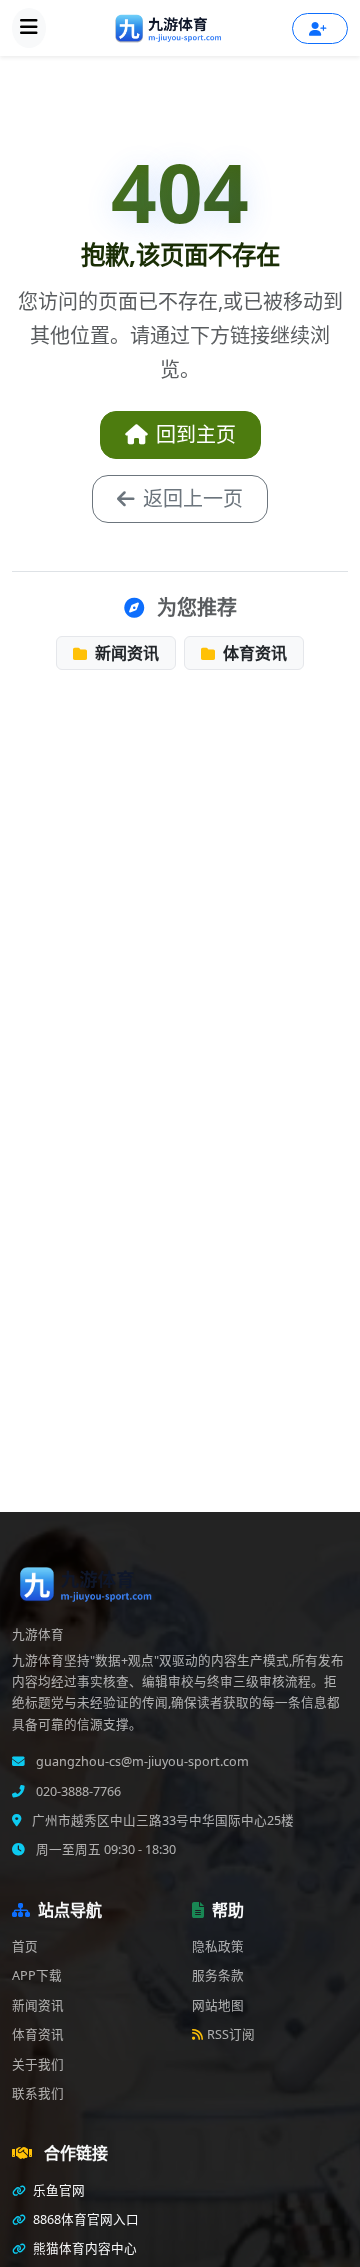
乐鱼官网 (57, 2190)
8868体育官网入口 (84, 2219)
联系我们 (38, 2093)
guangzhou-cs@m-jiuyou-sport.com (141, 1761)
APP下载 (37, 1975)
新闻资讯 (125, 653)
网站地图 (218, 2005)
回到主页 (196, 434)
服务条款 (218, 1975)
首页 (25, 1946)
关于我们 (38, 2064)
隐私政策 (218, 1946)
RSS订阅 (231, 2034)
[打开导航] (29, 28)
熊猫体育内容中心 (83, 2248)
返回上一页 (193, 498)
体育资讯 (253, 653)
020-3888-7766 (77, 1791)
